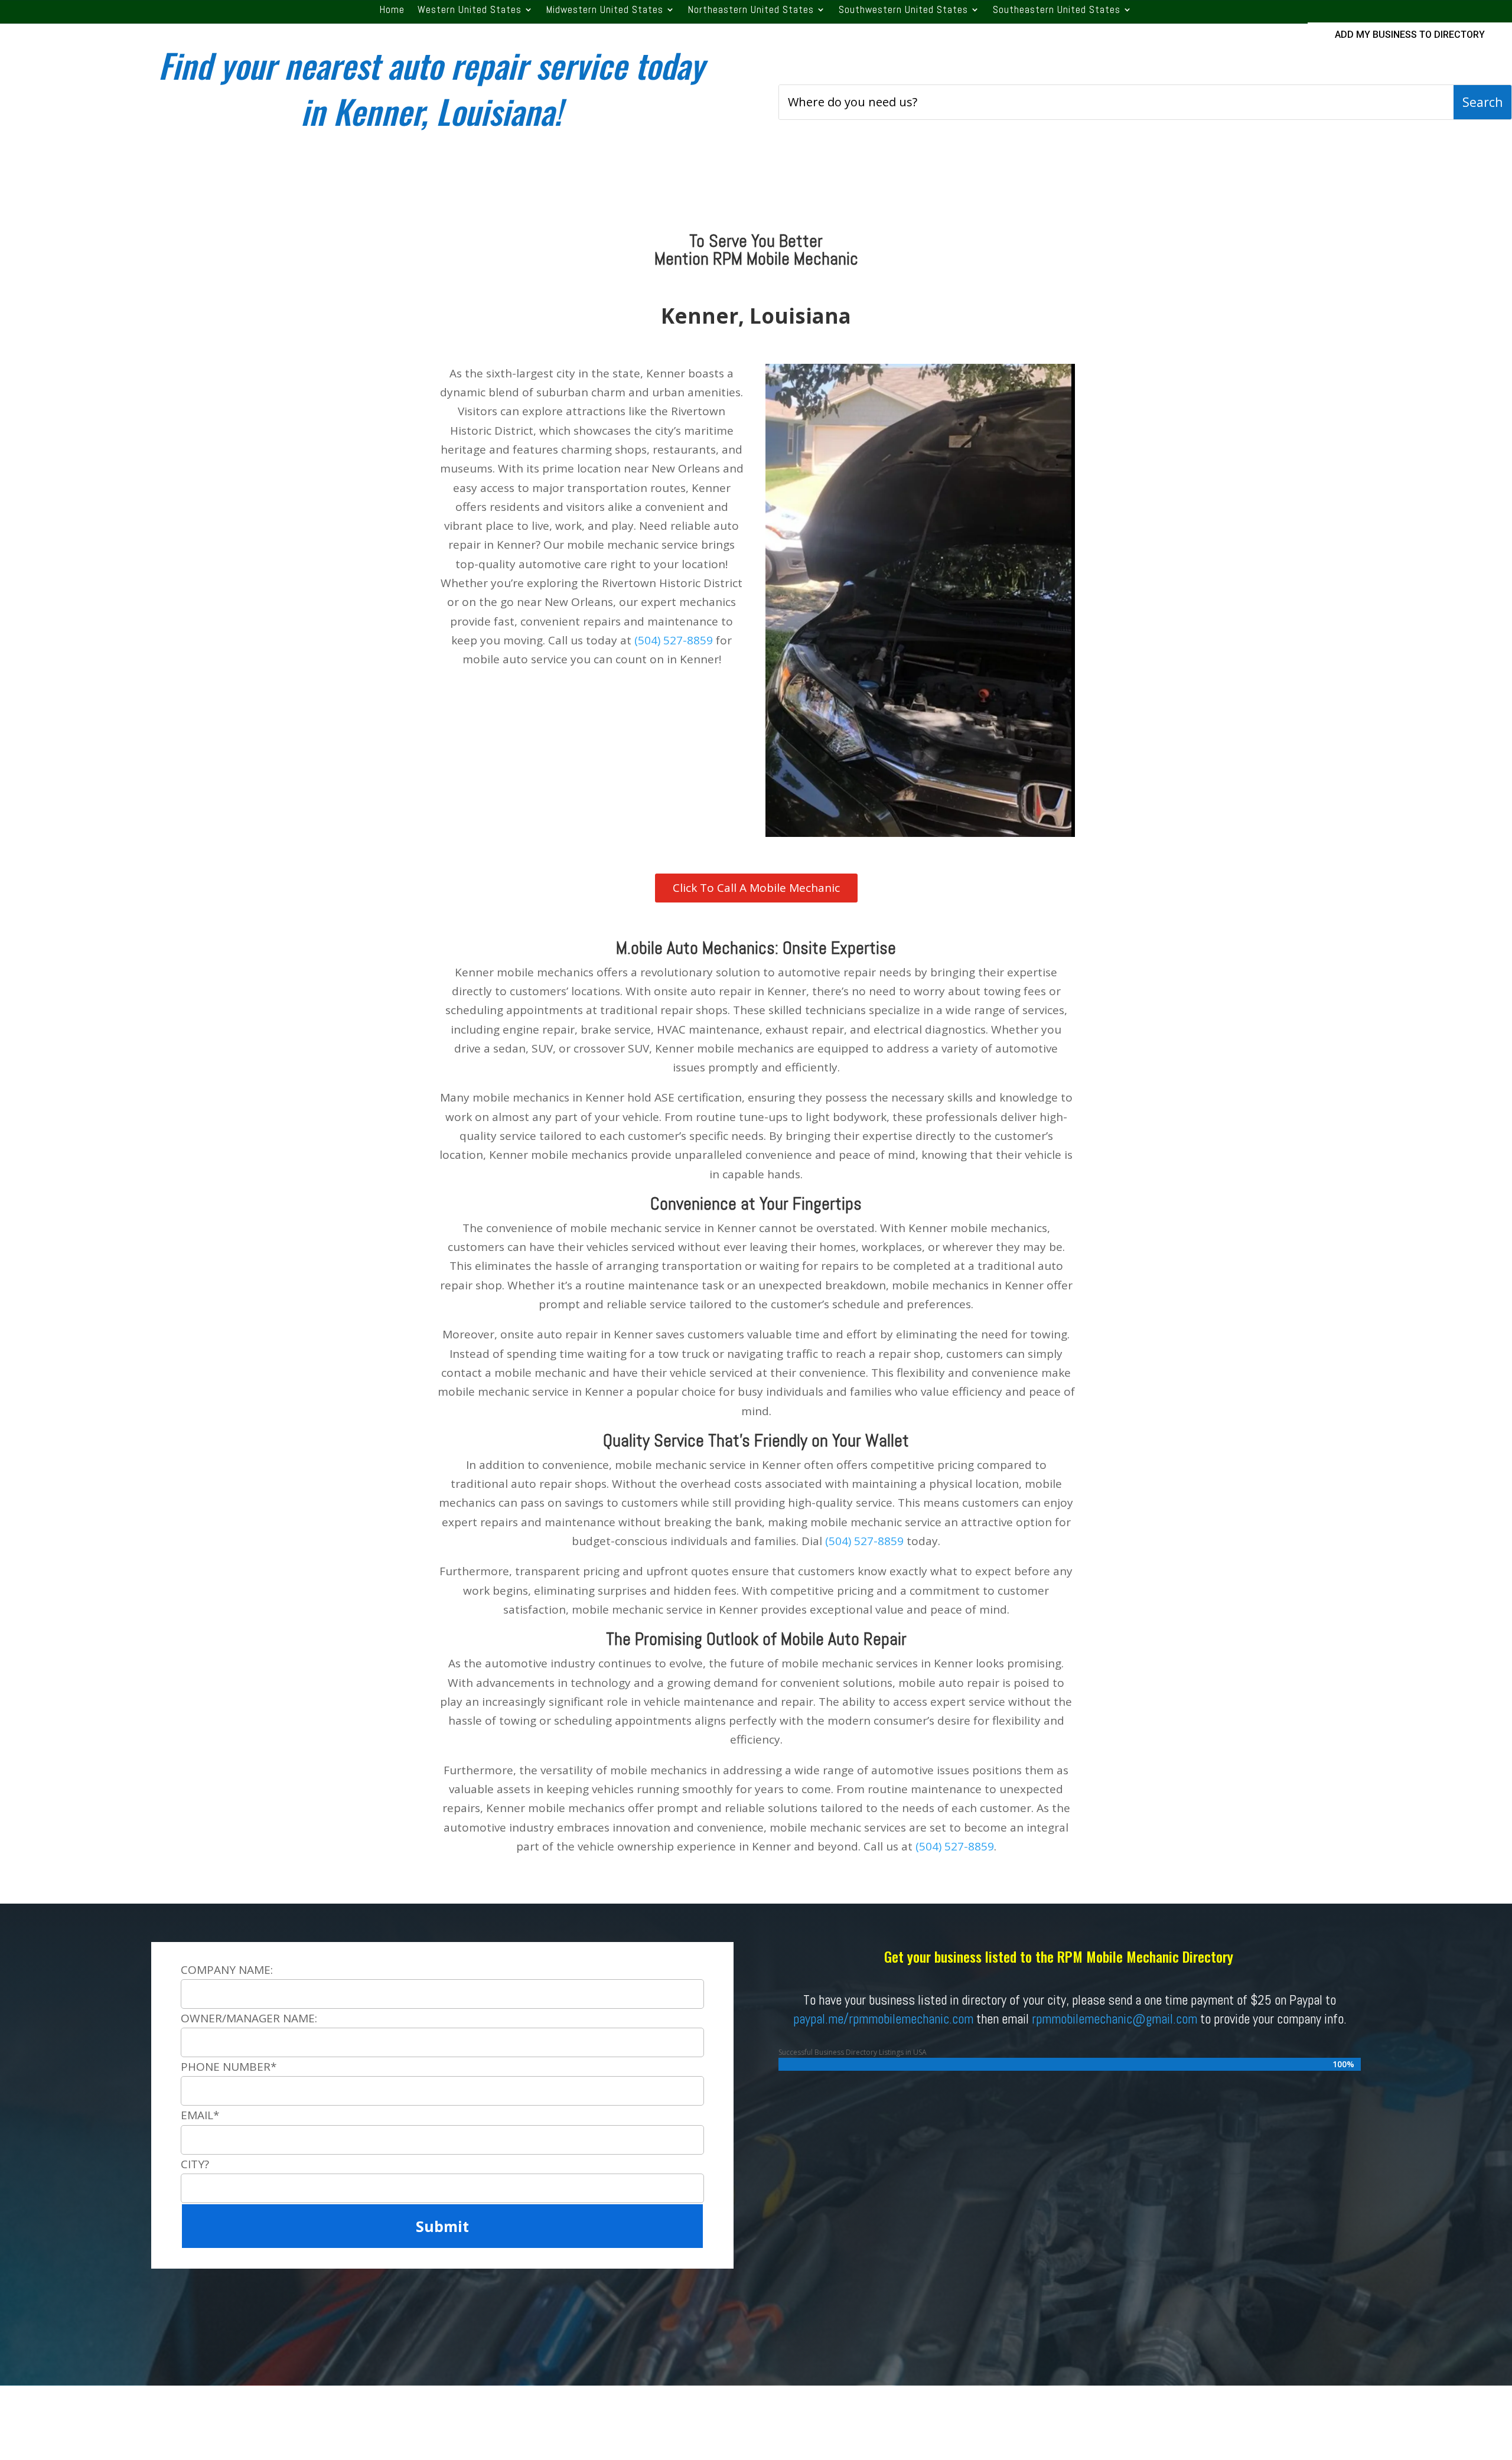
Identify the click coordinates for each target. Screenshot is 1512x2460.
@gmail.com (1165, 2019)
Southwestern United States (903, 11)
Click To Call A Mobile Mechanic (756, 888)
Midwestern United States (605, 11)
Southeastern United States (1057, 11)
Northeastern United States (751, 11)
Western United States (470, 11)
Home (392, 11)
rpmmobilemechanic (1082, 2019)
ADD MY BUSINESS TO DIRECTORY (1410, 35)
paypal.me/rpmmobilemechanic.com (883, 2019)
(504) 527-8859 (674, 640)
